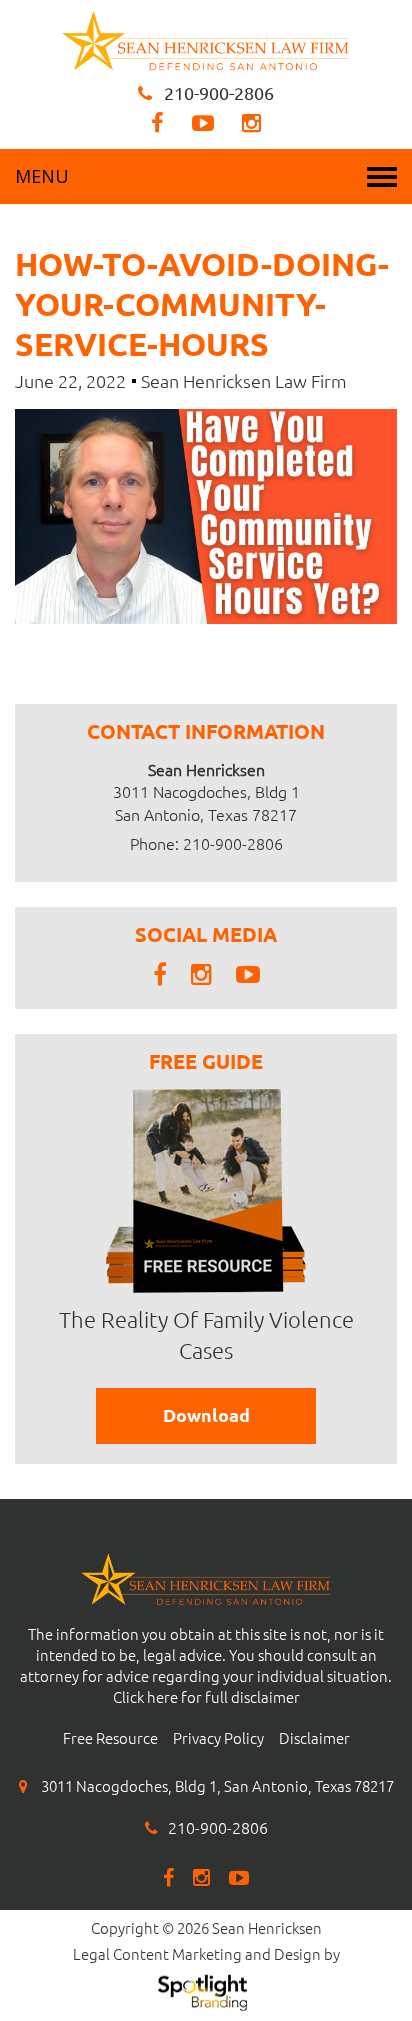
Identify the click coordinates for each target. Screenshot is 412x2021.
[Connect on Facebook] (157, 122)
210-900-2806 (219, 93)
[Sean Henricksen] (206, 38)
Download (206, 1415)
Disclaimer (314, 1738)
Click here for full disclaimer (206, 1697)
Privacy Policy (218, 1738)
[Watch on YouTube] (203, 122)
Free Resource (110, 1738)
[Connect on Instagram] (251, 122)
